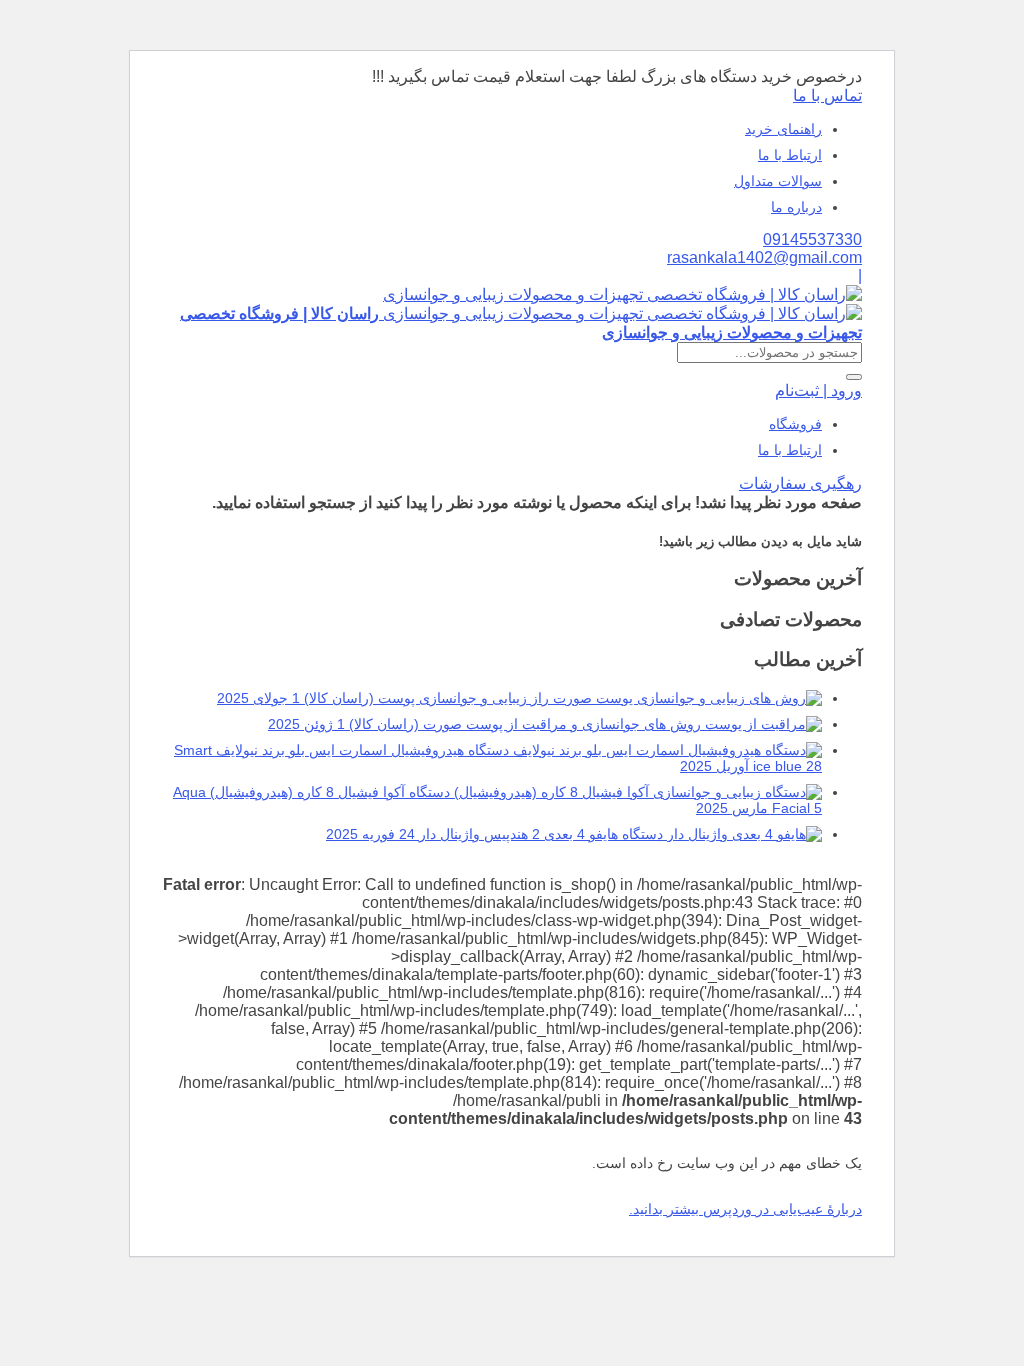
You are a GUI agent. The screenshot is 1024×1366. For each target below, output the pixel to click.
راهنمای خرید (783, 129)
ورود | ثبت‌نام (818, 390)
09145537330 (812, 239)
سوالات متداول (778, 181)
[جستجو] (854, 377)
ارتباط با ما (790, 155)
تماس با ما (827, 95)
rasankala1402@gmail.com (764, 257)
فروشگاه (795, 424)
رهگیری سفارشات (800, 483)
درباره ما (796, 207)
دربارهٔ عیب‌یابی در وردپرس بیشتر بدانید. (745, 1209)
